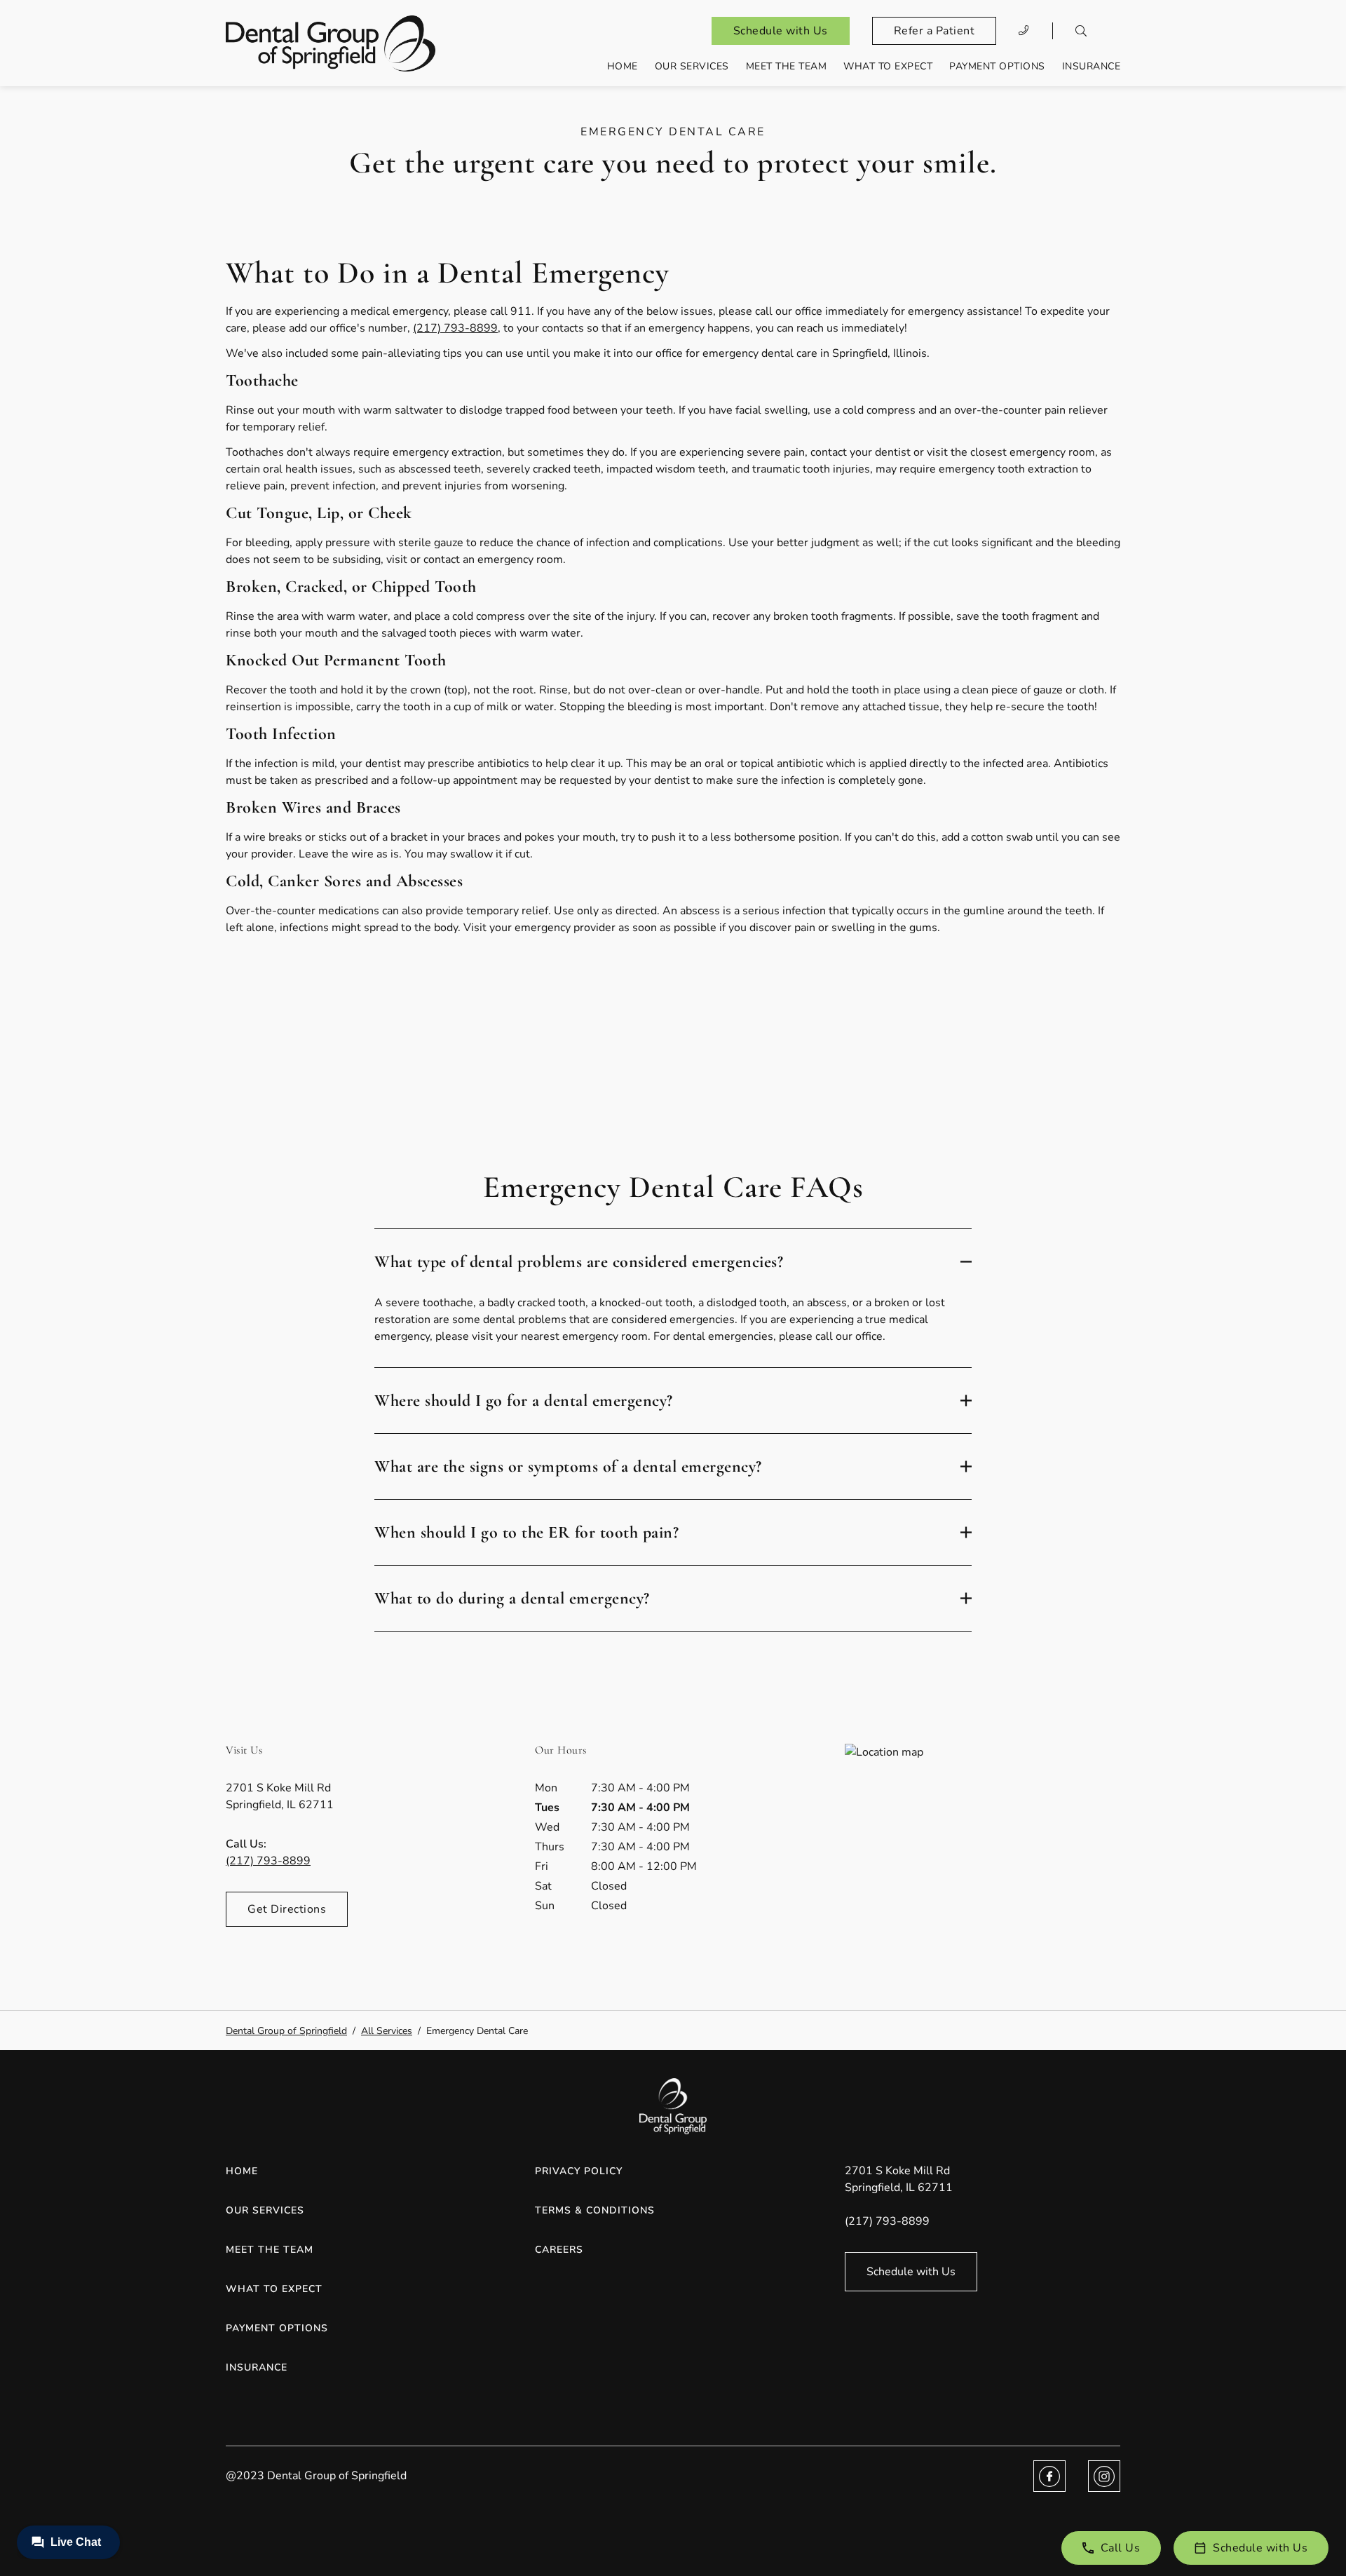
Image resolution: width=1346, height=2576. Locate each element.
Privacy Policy (579, 2171)
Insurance (1092, 66)
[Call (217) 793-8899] (1024, 31)
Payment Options (997, 66)
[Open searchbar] (1081, 31)
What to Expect (888, 66)
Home (623, 66)
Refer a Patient (934, 31)
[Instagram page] (1104, 2476)
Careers (559, 2250)
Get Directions (287, 1909)
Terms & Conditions (595, 2210)
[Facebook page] (1049, 2476)
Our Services (692, 66)
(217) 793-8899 (455, 328)
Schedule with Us (781, 31)
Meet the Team (787, 66)
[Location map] (983, 1849)
